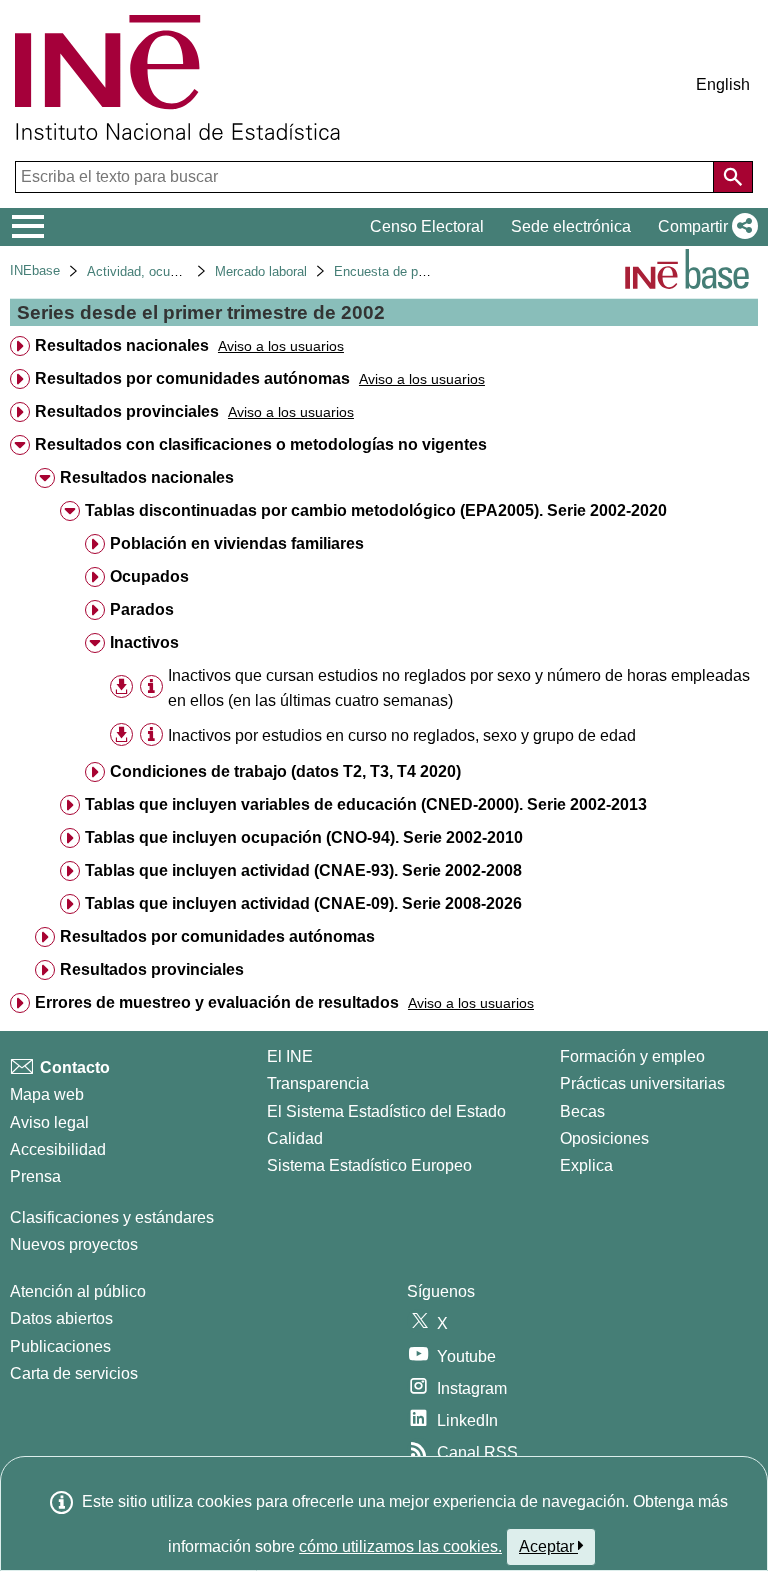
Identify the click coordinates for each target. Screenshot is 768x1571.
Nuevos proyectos (74, 1244)
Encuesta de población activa (419, 271)
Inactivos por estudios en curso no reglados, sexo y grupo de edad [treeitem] (402, 735)
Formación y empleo (632, 1056)
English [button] (723, 84)
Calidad (295, 1138)
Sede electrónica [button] (571, 226)
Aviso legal (49, 1122)
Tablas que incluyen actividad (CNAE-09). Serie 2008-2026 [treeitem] (303, 903)
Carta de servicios (74, 1373)
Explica (586, 1165)
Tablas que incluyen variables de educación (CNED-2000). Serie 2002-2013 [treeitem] (366, 804)
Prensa (35, 1176)
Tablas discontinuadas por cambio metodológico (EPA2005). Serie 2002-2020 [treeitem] (376, 510)
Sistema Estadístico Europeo (369, 1165)
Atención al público (78, 1291)
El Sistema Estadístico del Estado (386, 1111)
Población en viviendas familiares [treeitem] (237, 543)
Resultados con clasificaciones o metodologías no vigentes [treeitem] (261, 444)
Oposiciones (604, 1138)
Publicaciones (60, 1346)
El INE (290, 1056)
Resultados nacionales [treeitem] (122, 345)
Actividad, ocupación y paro (167, 271)
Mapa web (47, 1094)
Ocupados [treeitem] (149, 576)
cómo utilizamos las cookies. (400, 1546)
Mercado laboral (261, 271)
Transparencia (318, 1083)
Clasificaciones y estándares (112, 1217)
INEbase (35, 270)
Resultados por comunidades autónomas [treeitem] (192, 378)
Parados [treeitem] (142, 609)
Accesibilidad (58, 1149)
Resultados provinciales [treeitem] (127, 411)
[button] (704, 227)
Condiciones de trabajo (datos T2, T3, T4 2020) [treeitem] (285, 771)
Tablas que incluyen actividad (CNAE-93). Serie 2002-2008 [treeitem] (303, 870)
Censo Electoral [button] (427, 226)
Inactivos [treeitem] (144, 642)
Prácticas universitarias (642, 1083)
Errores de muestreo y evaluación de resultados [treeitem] (217, 1002)
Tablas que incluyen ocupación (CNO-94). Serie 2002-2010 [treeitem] (304, 837)
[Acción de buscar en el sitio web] (733, 177)
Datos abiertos (61, 1318)
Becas (582, 1111)
